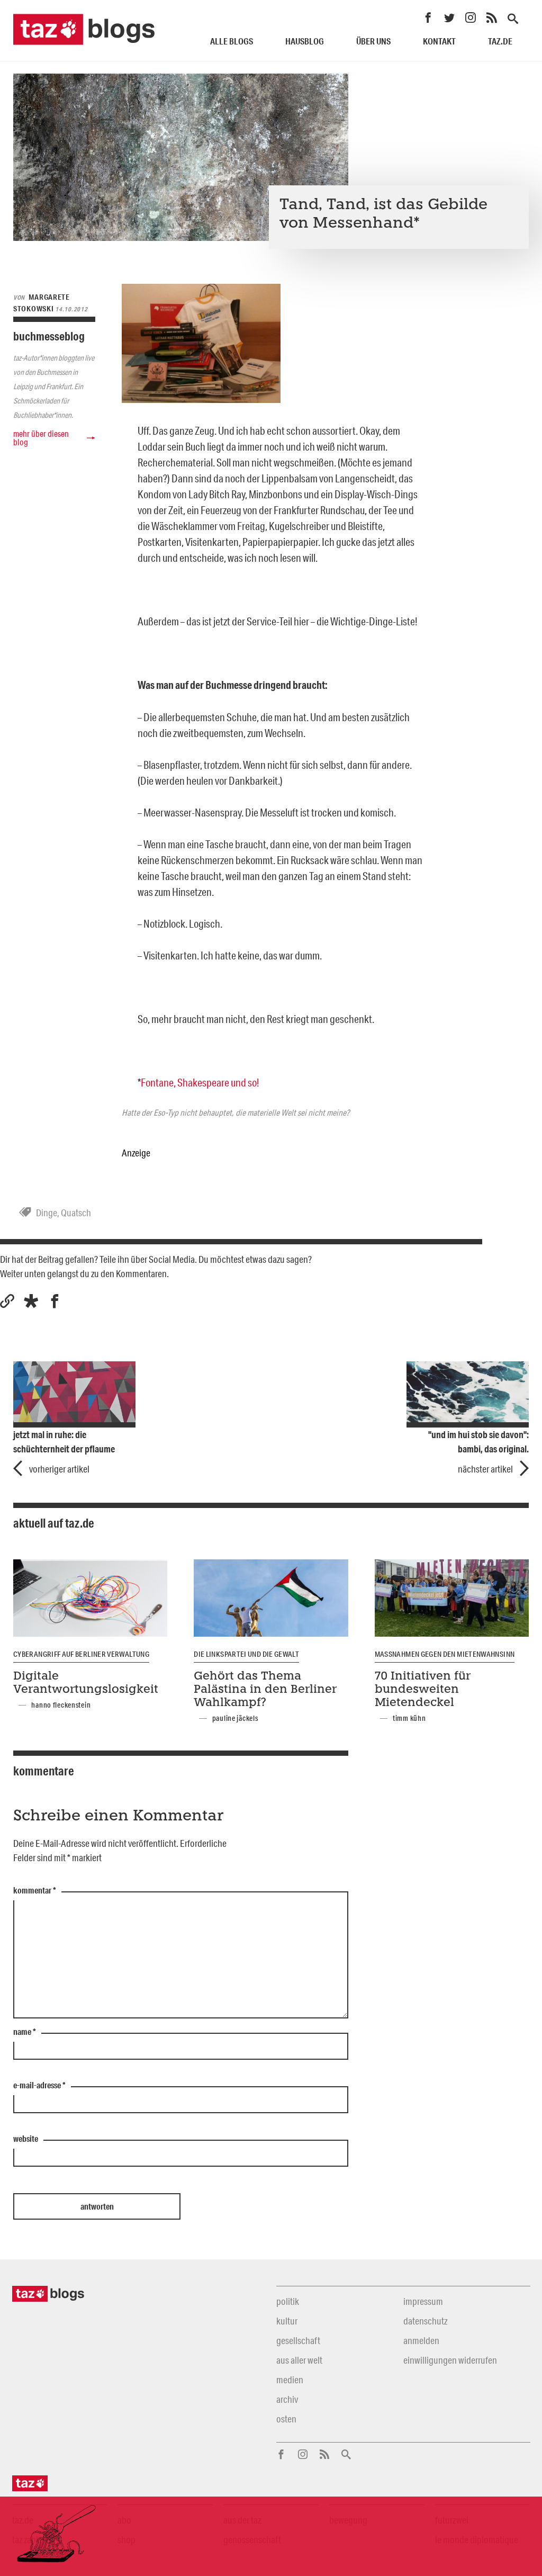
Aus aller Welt (299, 2360)
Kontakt (439, 41)
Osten (286, 2419)
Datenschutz (425, 2321)
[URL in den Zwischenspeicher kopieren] (7, 1301)
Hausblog (305, 41)
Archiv (287, 2399)
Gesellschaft (298, 2340)
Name (25, 2032)
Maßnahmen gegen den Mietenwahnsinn (445, 1654)
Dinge (47, 1213)
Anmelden (421, 2340)
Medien (290, 2380)
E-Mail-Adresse (39, 2086)
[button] (31, 1301)
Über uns (373, 41)
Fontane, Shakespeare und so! (200, 1082)
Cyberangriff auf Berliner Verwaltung (81, 1654)
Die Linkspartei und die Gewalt (246, 1654)
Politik (288, 2301)
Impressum (423, 2301)
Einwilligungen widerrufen (450, 2360)
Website (26, 2139)
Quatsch (76, 1213)
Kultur (287, 2321)
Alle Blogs (232, 41)
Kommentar (35, 1891)
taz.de (500, 41)
